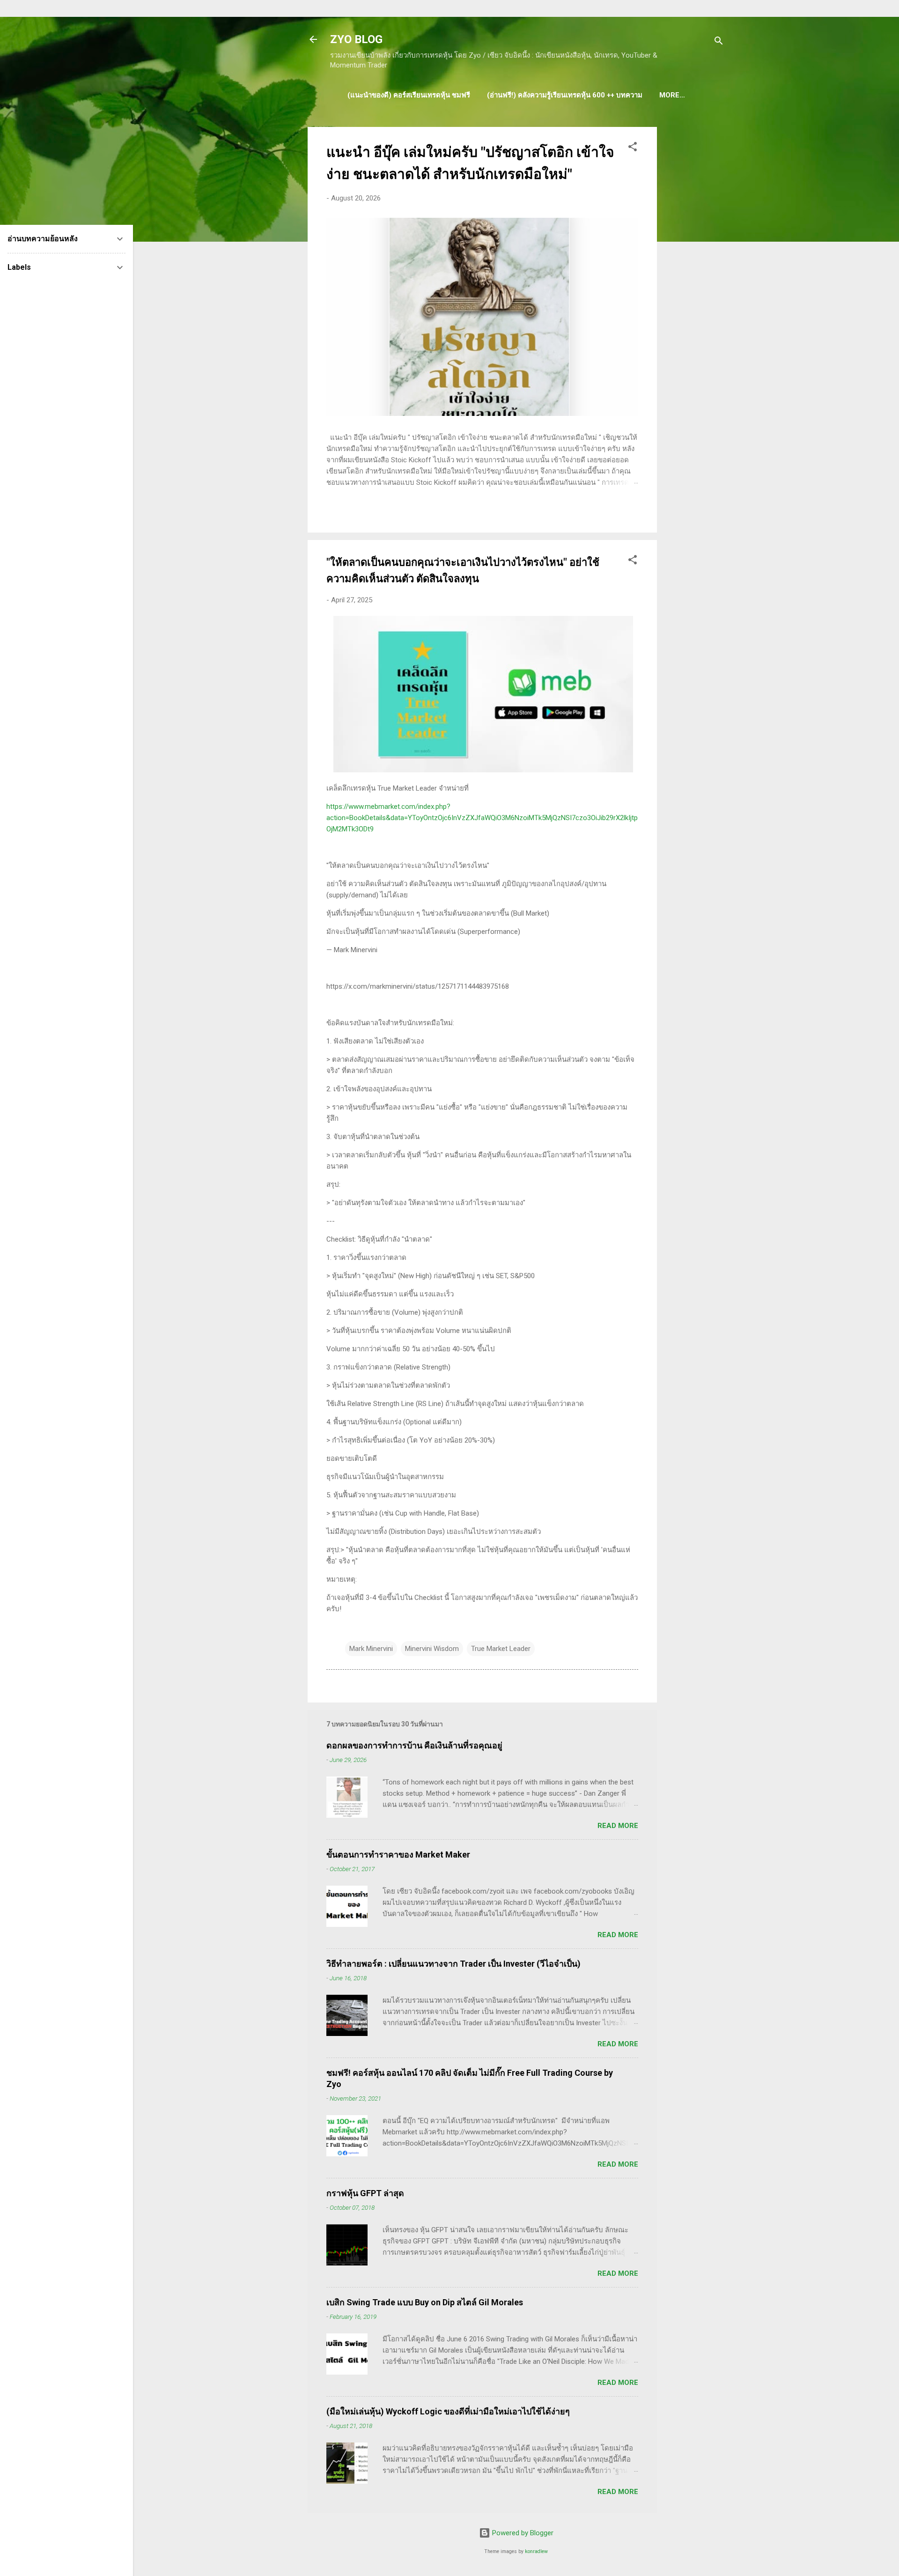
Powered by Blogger (522, 2533)
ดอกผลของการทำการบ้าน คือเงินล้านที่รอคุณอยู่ (414, 1745)
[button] (633, 148)
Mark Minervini (371, 1649)
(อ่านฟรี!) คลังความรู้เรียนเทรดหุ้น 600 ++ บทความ (565, 95)
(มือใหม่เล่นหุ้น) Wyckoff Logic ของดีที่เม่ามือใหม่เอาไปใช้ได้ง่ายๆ (448, 2411)
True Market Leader (501, 1649)
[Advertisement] (694, 267)
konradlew (536, 2551)
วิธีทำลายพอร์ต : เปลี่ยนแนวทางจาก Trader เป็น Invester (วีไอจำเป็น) (453, 1964)
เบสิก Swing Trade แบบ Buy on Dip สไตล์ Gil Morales (425, 2302)
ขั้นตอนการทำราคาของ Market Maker (398, 1854)
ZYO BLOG (356, 39)
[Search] (719, 42)
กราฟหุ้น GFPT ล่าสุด (365, 2193)
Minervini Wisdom (432, 1649)
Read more (618, 1826)
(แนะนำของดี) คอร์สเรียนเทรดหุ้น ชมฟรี (409, 95)
